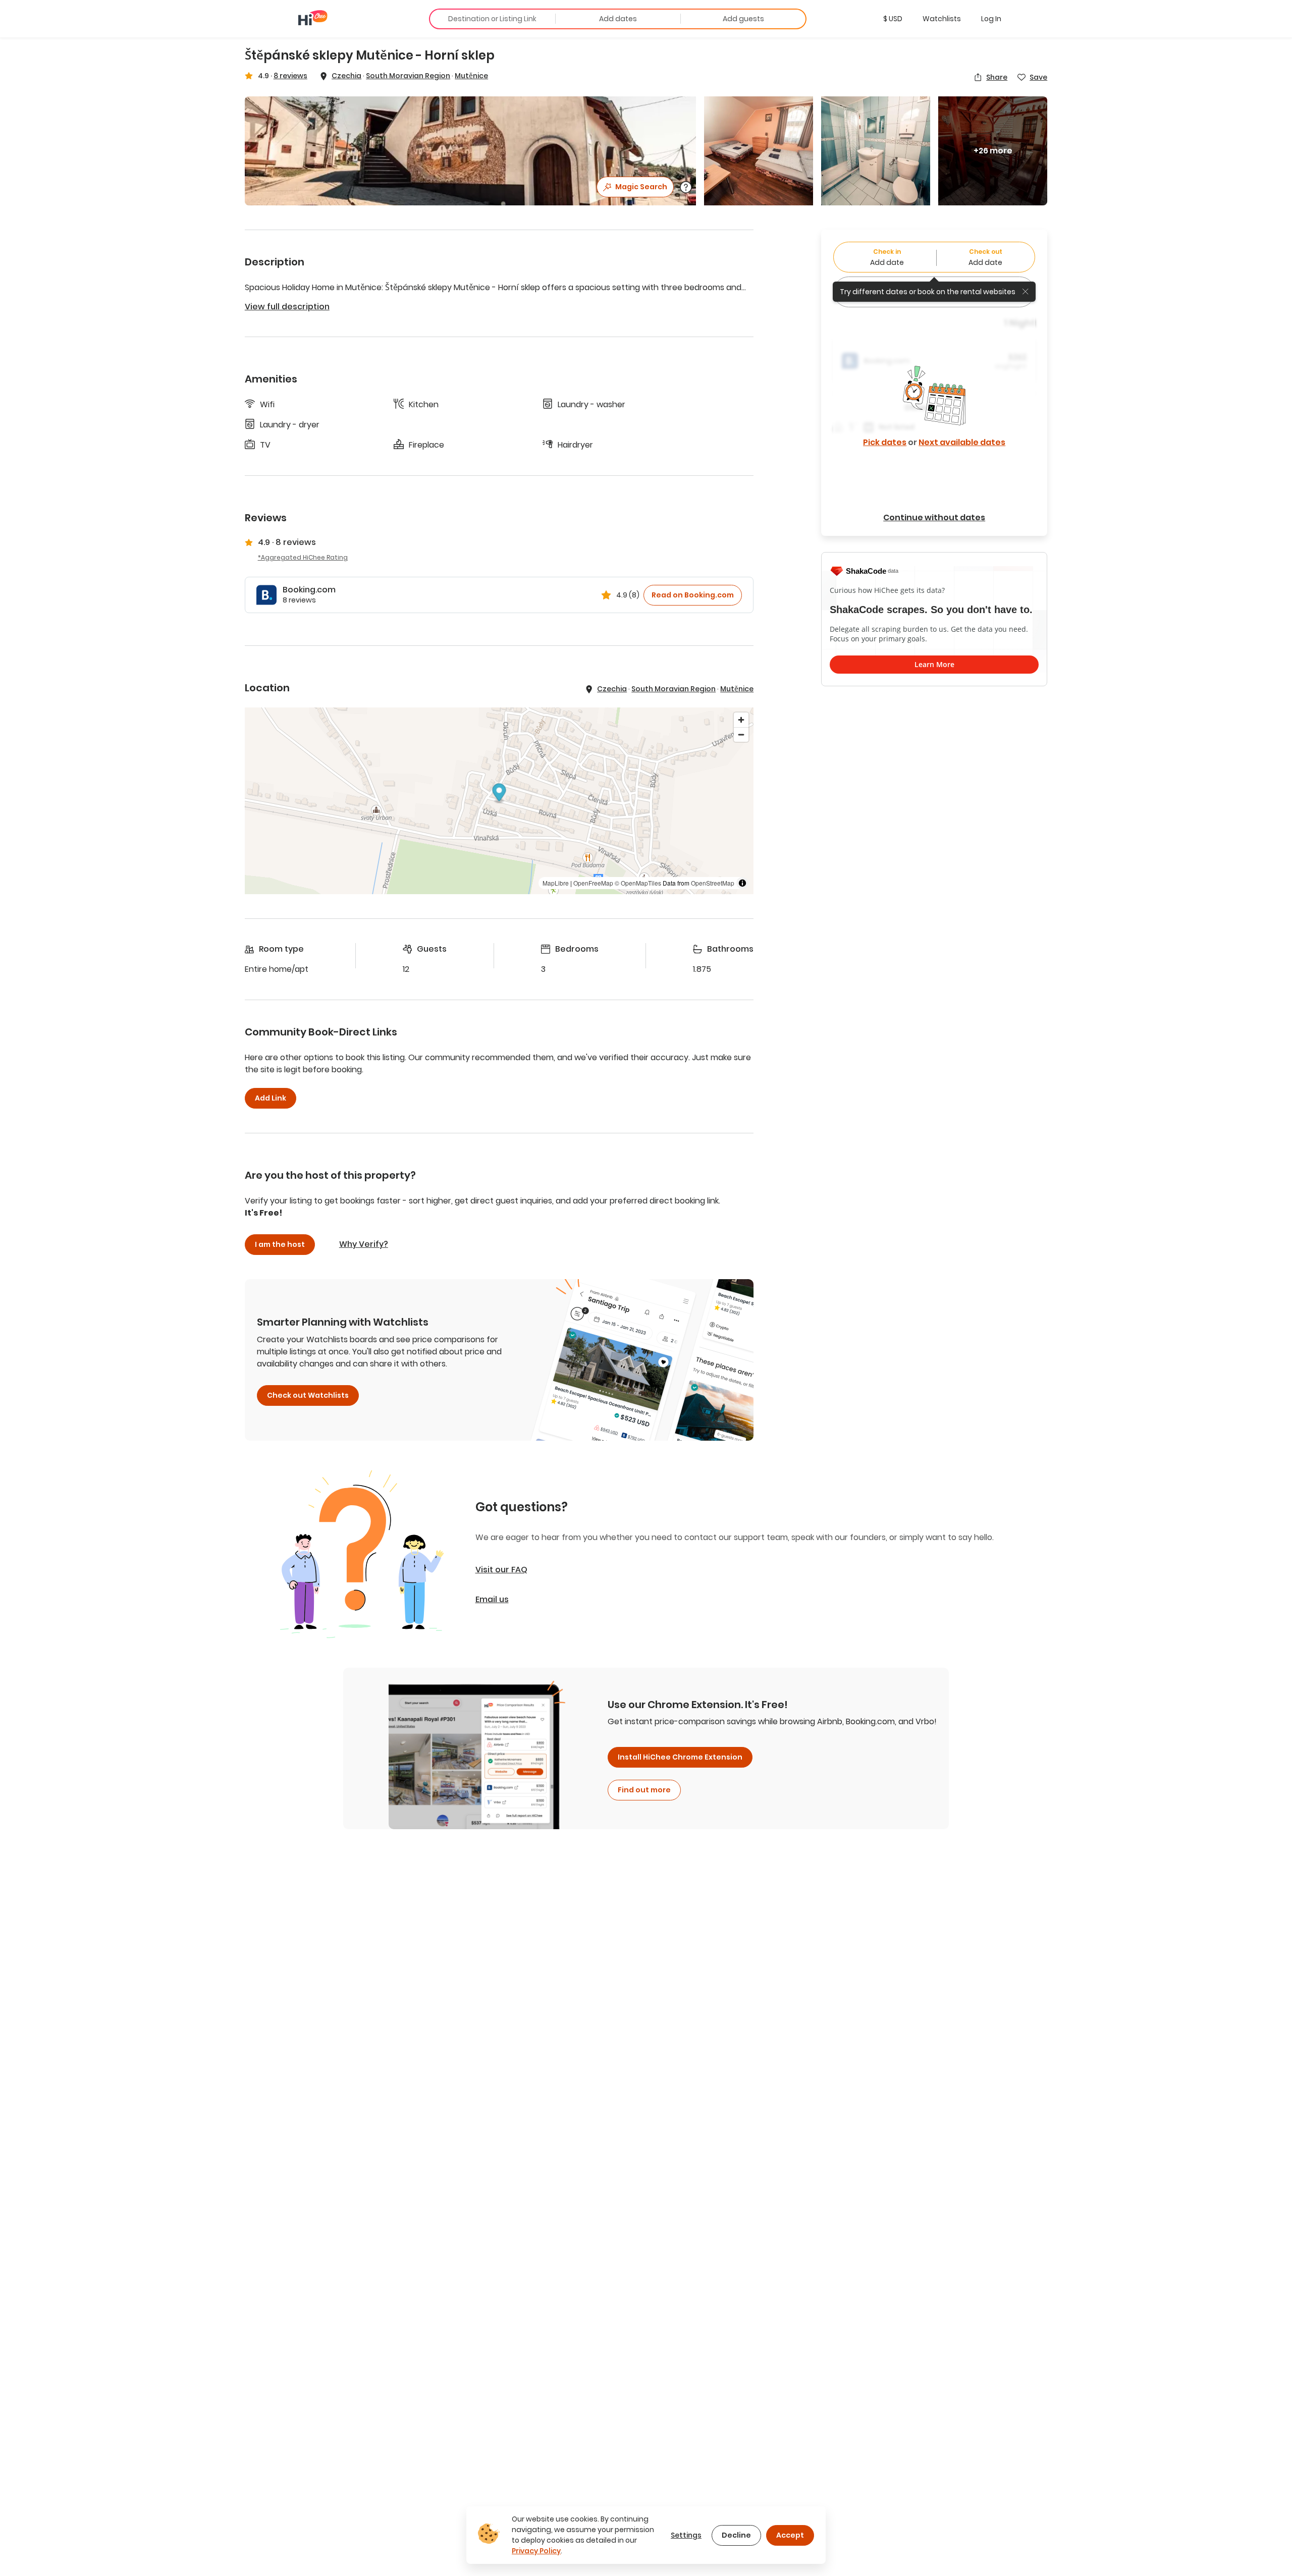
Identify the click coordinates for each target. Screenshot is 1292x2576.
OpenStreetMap (713, 883)
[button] (893, 19)
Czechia (346, 76)
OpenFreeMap (593, 883)
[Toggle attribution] (742, 883)
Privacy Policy (536, 2551)
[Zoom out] (741, 734)
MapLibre (556, 883)
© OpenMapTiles (638, 883)
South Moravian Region (408, 76)
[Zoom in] (741, 720)
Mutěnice (471, 76)
